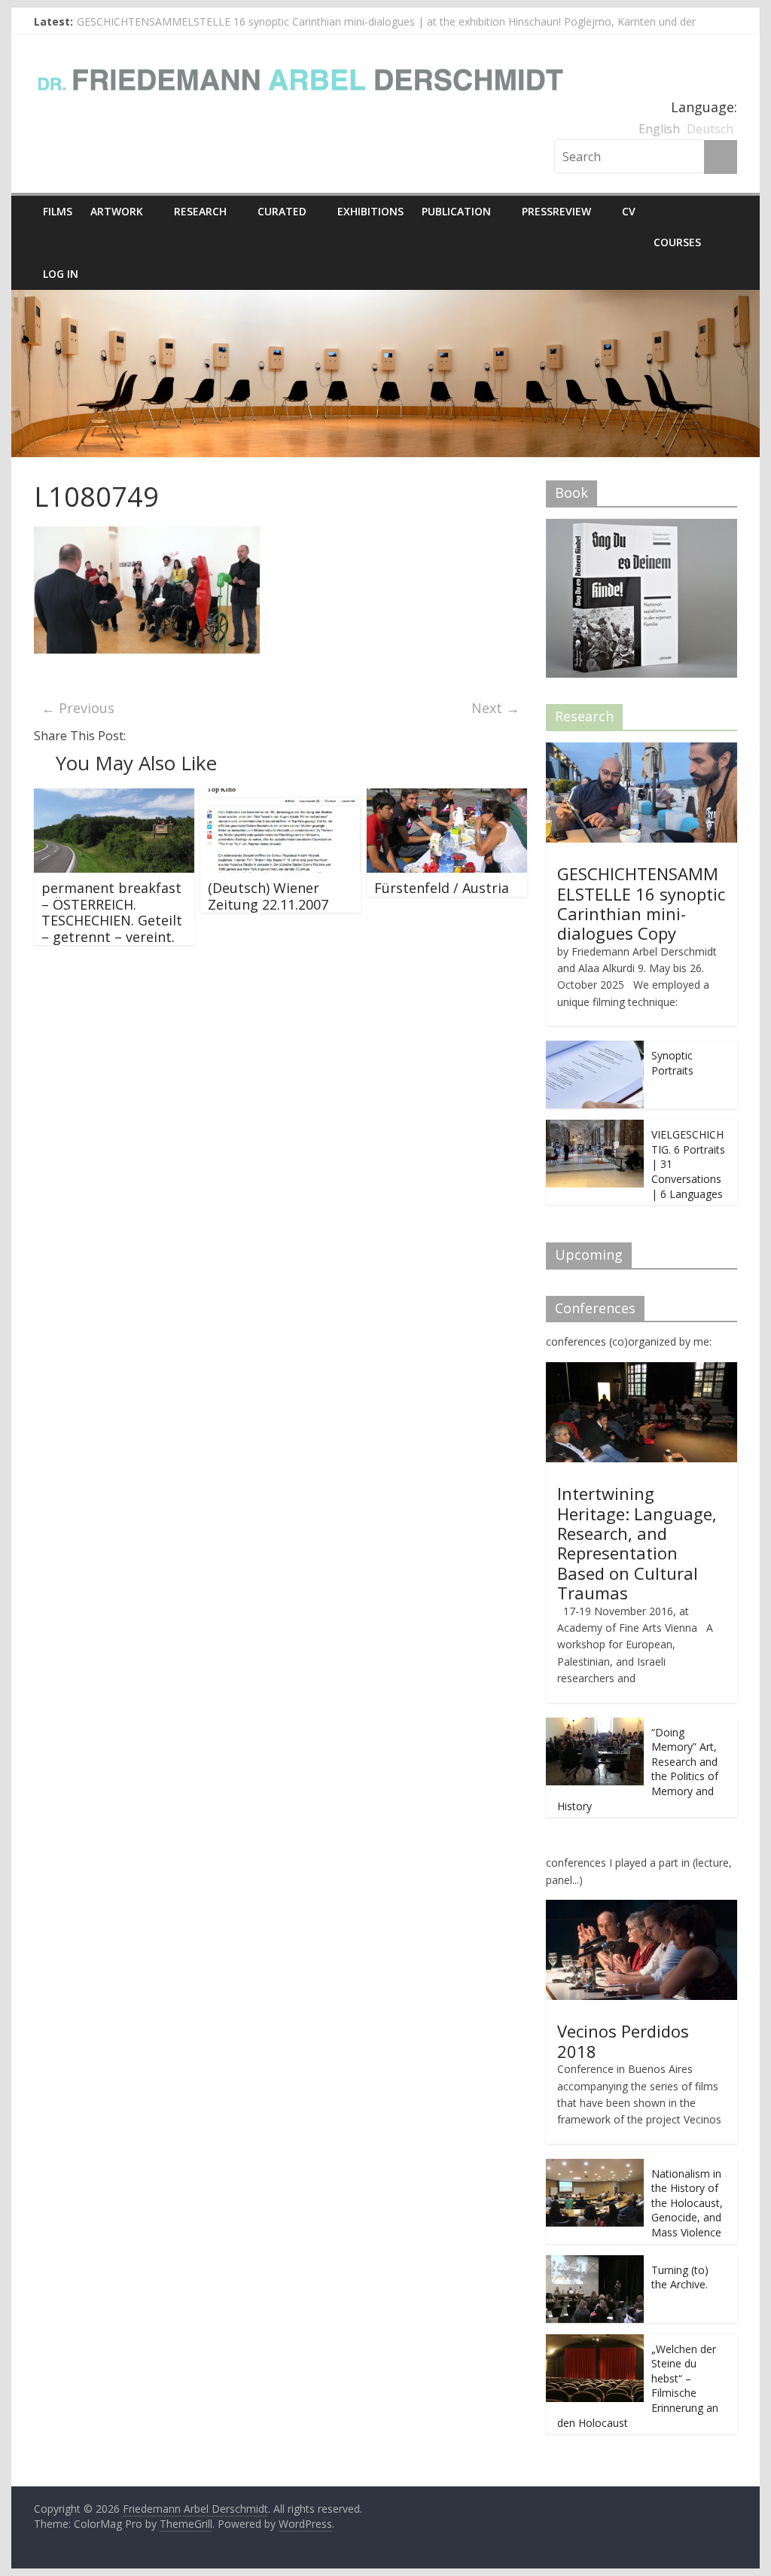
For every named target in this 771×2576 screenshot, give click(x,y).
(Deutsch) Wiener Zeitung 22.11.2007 (268, 896)
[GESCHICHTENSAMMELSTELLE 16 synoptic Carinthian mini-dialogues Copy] (641, 750)
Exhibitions (370, 211)
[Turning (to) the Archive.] (595, 2263)
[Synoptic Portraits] (595, 1049)
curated (282, 211)
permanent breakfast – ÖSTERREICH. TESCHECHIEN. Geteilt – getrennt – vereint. (112, 912)
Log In (61, 274)
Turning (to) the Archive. (680, 2277)
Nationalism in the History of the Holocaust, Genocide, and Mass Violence (687, 2203)
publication (456, 211)
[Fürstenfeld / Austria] (447, 797)
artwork (117, 211)
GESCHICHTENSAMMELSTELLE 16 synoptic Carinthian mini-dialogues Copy (641, 903)
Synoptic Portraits (672, 1063)
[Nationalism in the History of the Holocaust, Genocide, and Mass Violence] (595, 2167)
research (200, 211)
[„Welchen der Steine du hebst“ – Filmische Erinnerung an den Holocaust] (595, 2342)
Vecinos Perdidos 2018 (623, 2041)
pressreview (556, 211)
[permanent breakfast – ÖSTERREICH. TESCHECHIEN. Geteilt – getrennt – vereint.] (114, 797)
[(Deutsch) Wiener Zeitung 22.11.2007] (280, 797)
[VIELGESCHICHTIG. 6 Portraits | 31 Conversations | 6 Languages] (595, 1128)
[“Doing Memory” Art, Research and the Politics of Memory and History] (595, 1725)
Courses (677, 242)
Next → (495, 708)
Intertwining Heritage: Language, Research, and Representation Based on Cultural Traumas (637, 1543)
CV (629, 211)
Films (58, 211)
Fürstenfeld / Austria (442, 888)
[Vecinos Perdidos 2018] (641, 1908)
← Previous (78, 708)
